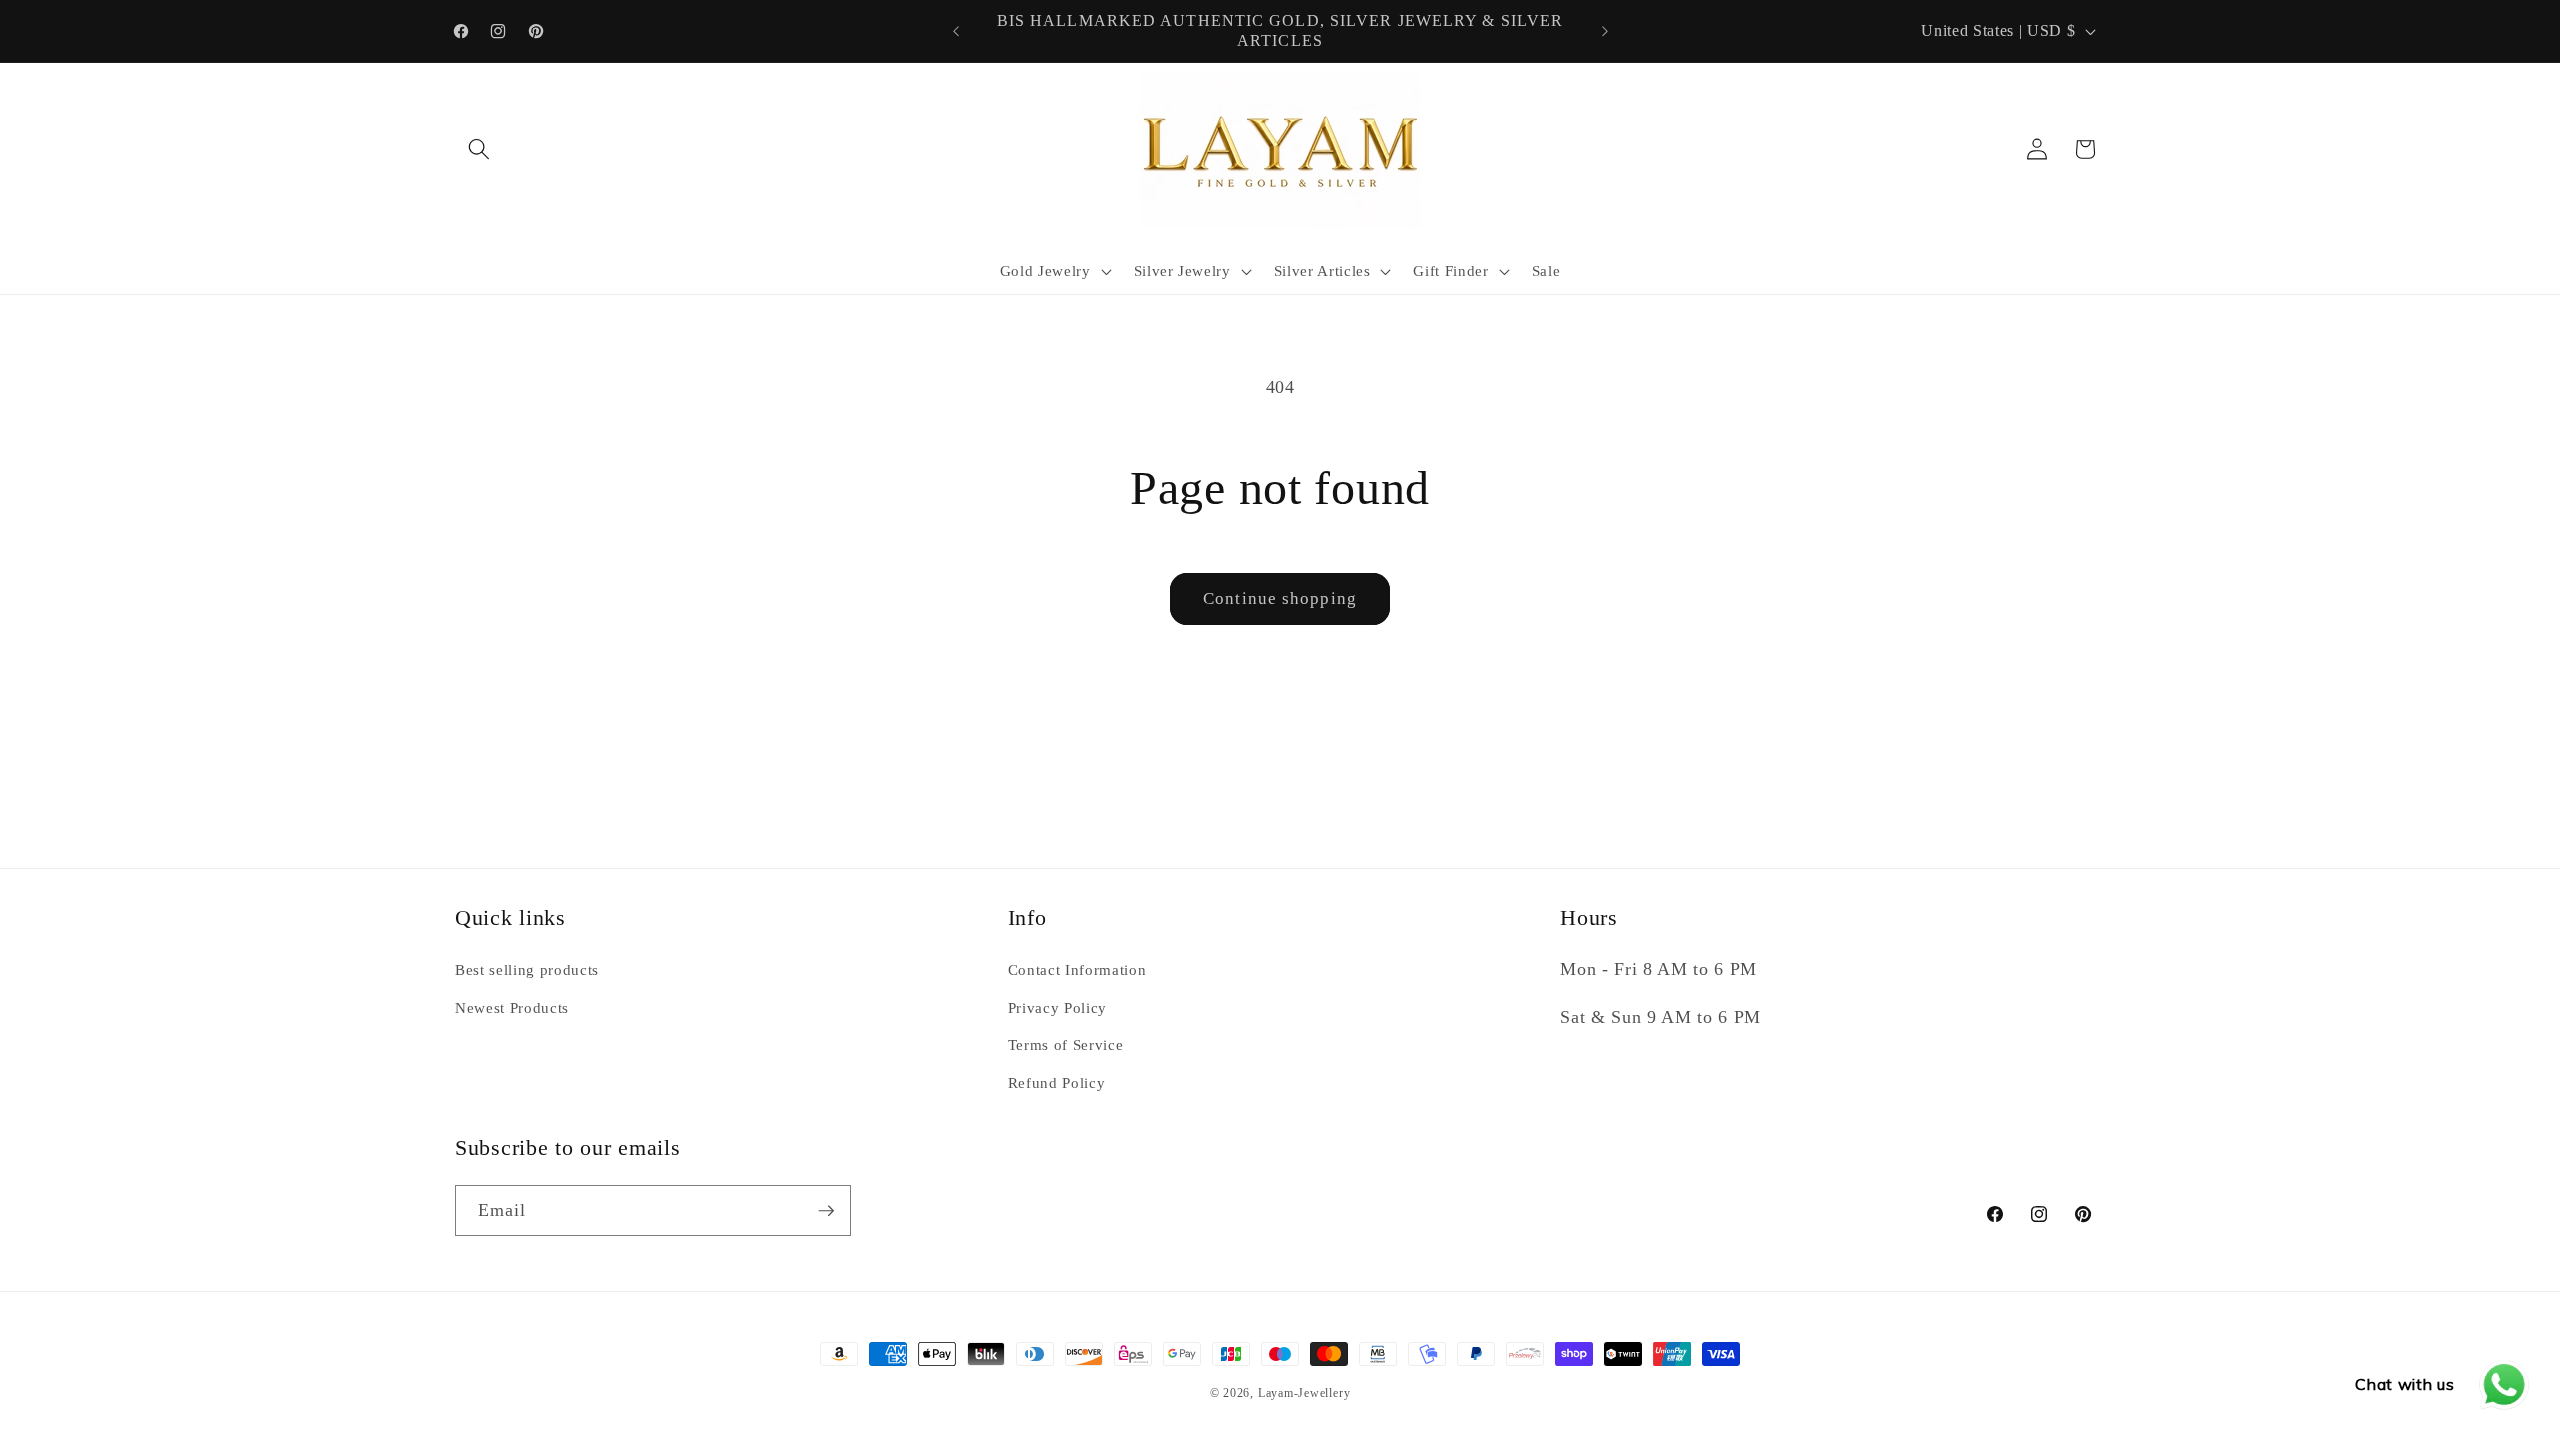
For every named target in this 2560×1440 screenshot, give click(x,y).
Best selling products (527, 969)
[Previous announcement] (956, 31)
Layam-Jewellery (1304, 1393)
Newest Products (512, 1007)
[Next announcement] (1605, 31)
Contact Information (1077, 969)
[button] (479, 149)
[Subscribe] (826, 1211)
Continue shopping (1280, 598)
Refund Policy (1057, 1082)
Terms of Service (1066, 1044)
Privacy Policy (1057, 1007)
